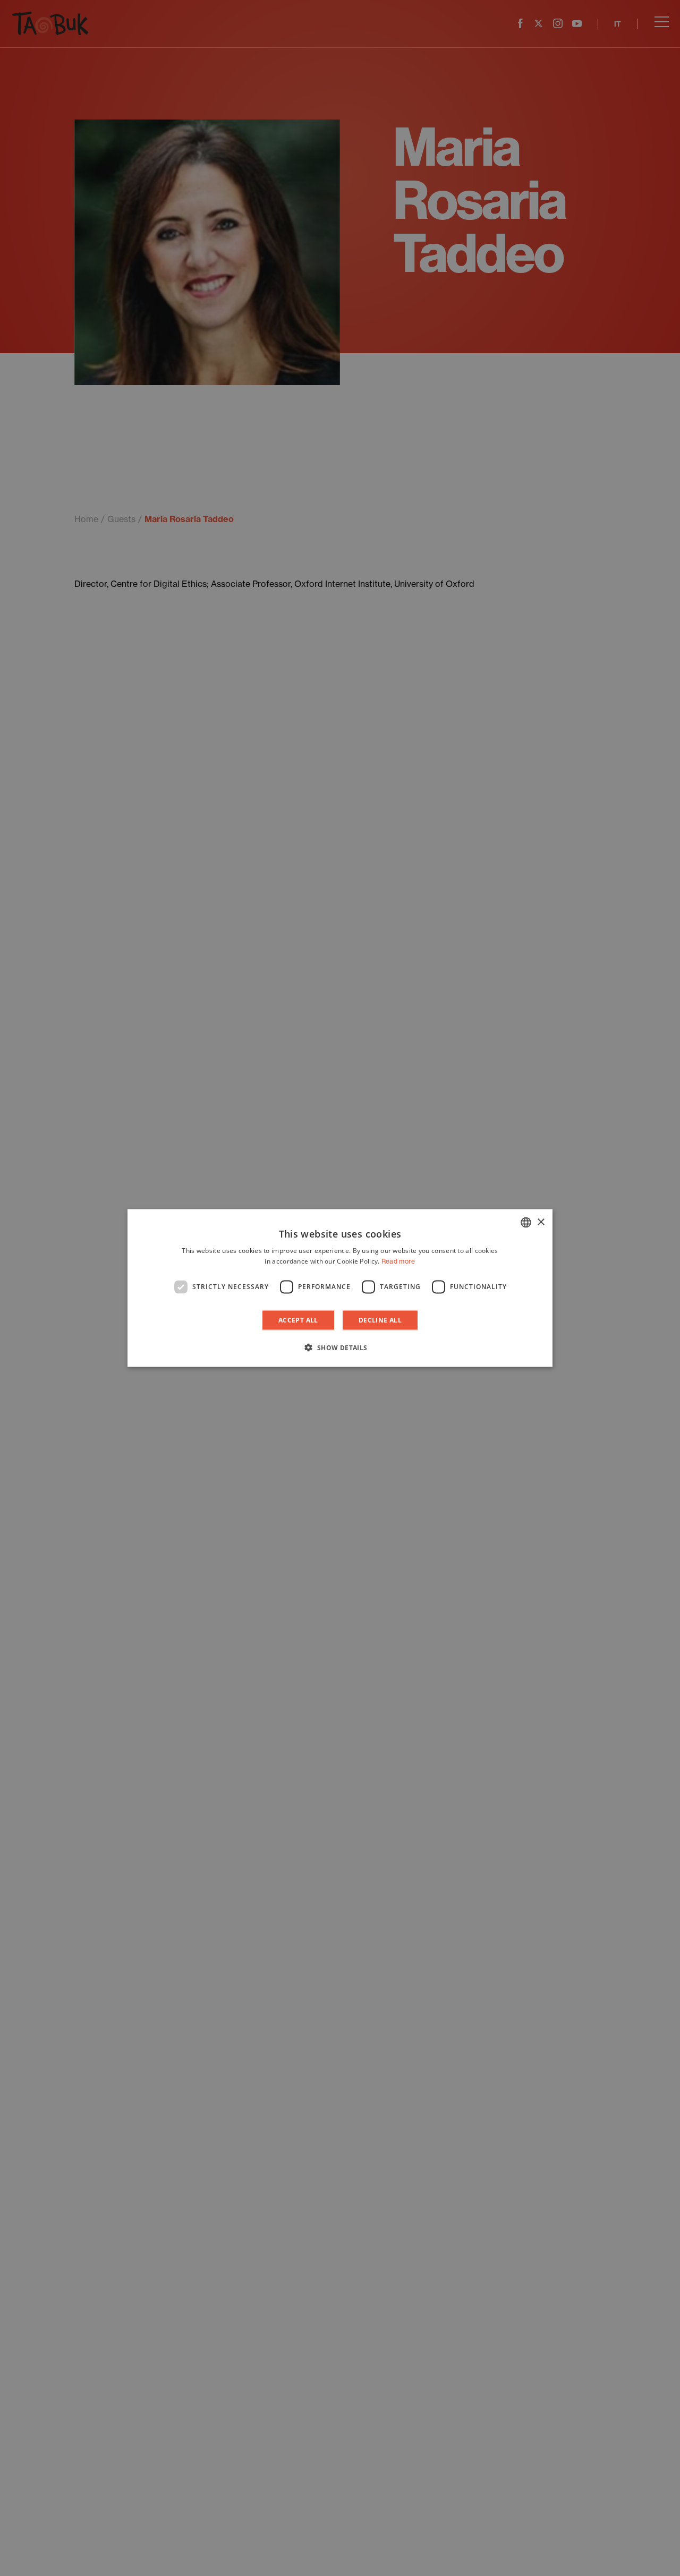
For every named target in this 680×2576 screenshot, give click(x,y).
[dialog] (340, 1288)
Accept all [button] (298, 1320)
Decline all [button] (380, 1320)
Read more (398, 1261)
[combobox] (526, 1223)
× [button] (541, 1222)
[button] (340, 1347)
